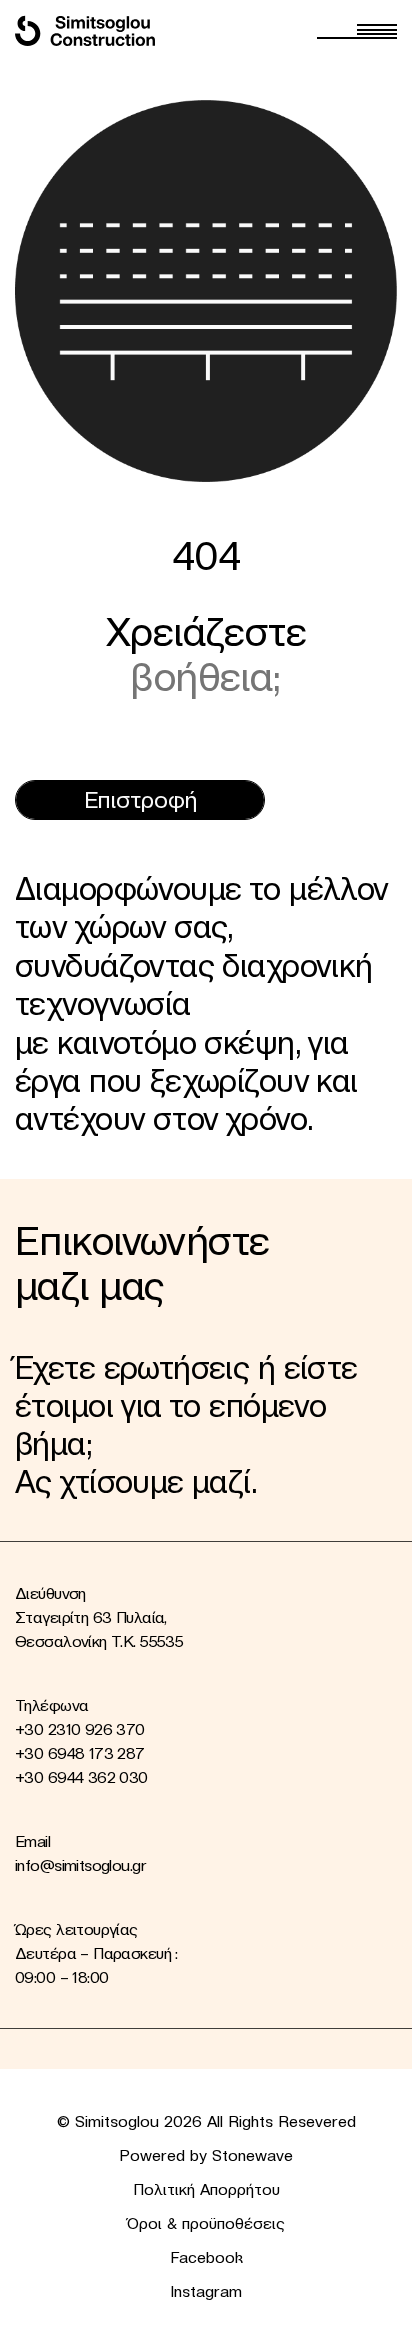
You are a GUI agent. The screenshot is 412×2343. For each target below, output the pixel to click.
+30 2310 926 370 (80, 1729)
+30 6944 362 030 (81, 1777)
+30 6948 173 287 (80, 1753)
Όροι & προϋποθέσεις (206, 2223)
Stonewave (252, 2155)
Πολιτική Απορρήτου (206, 2189)
